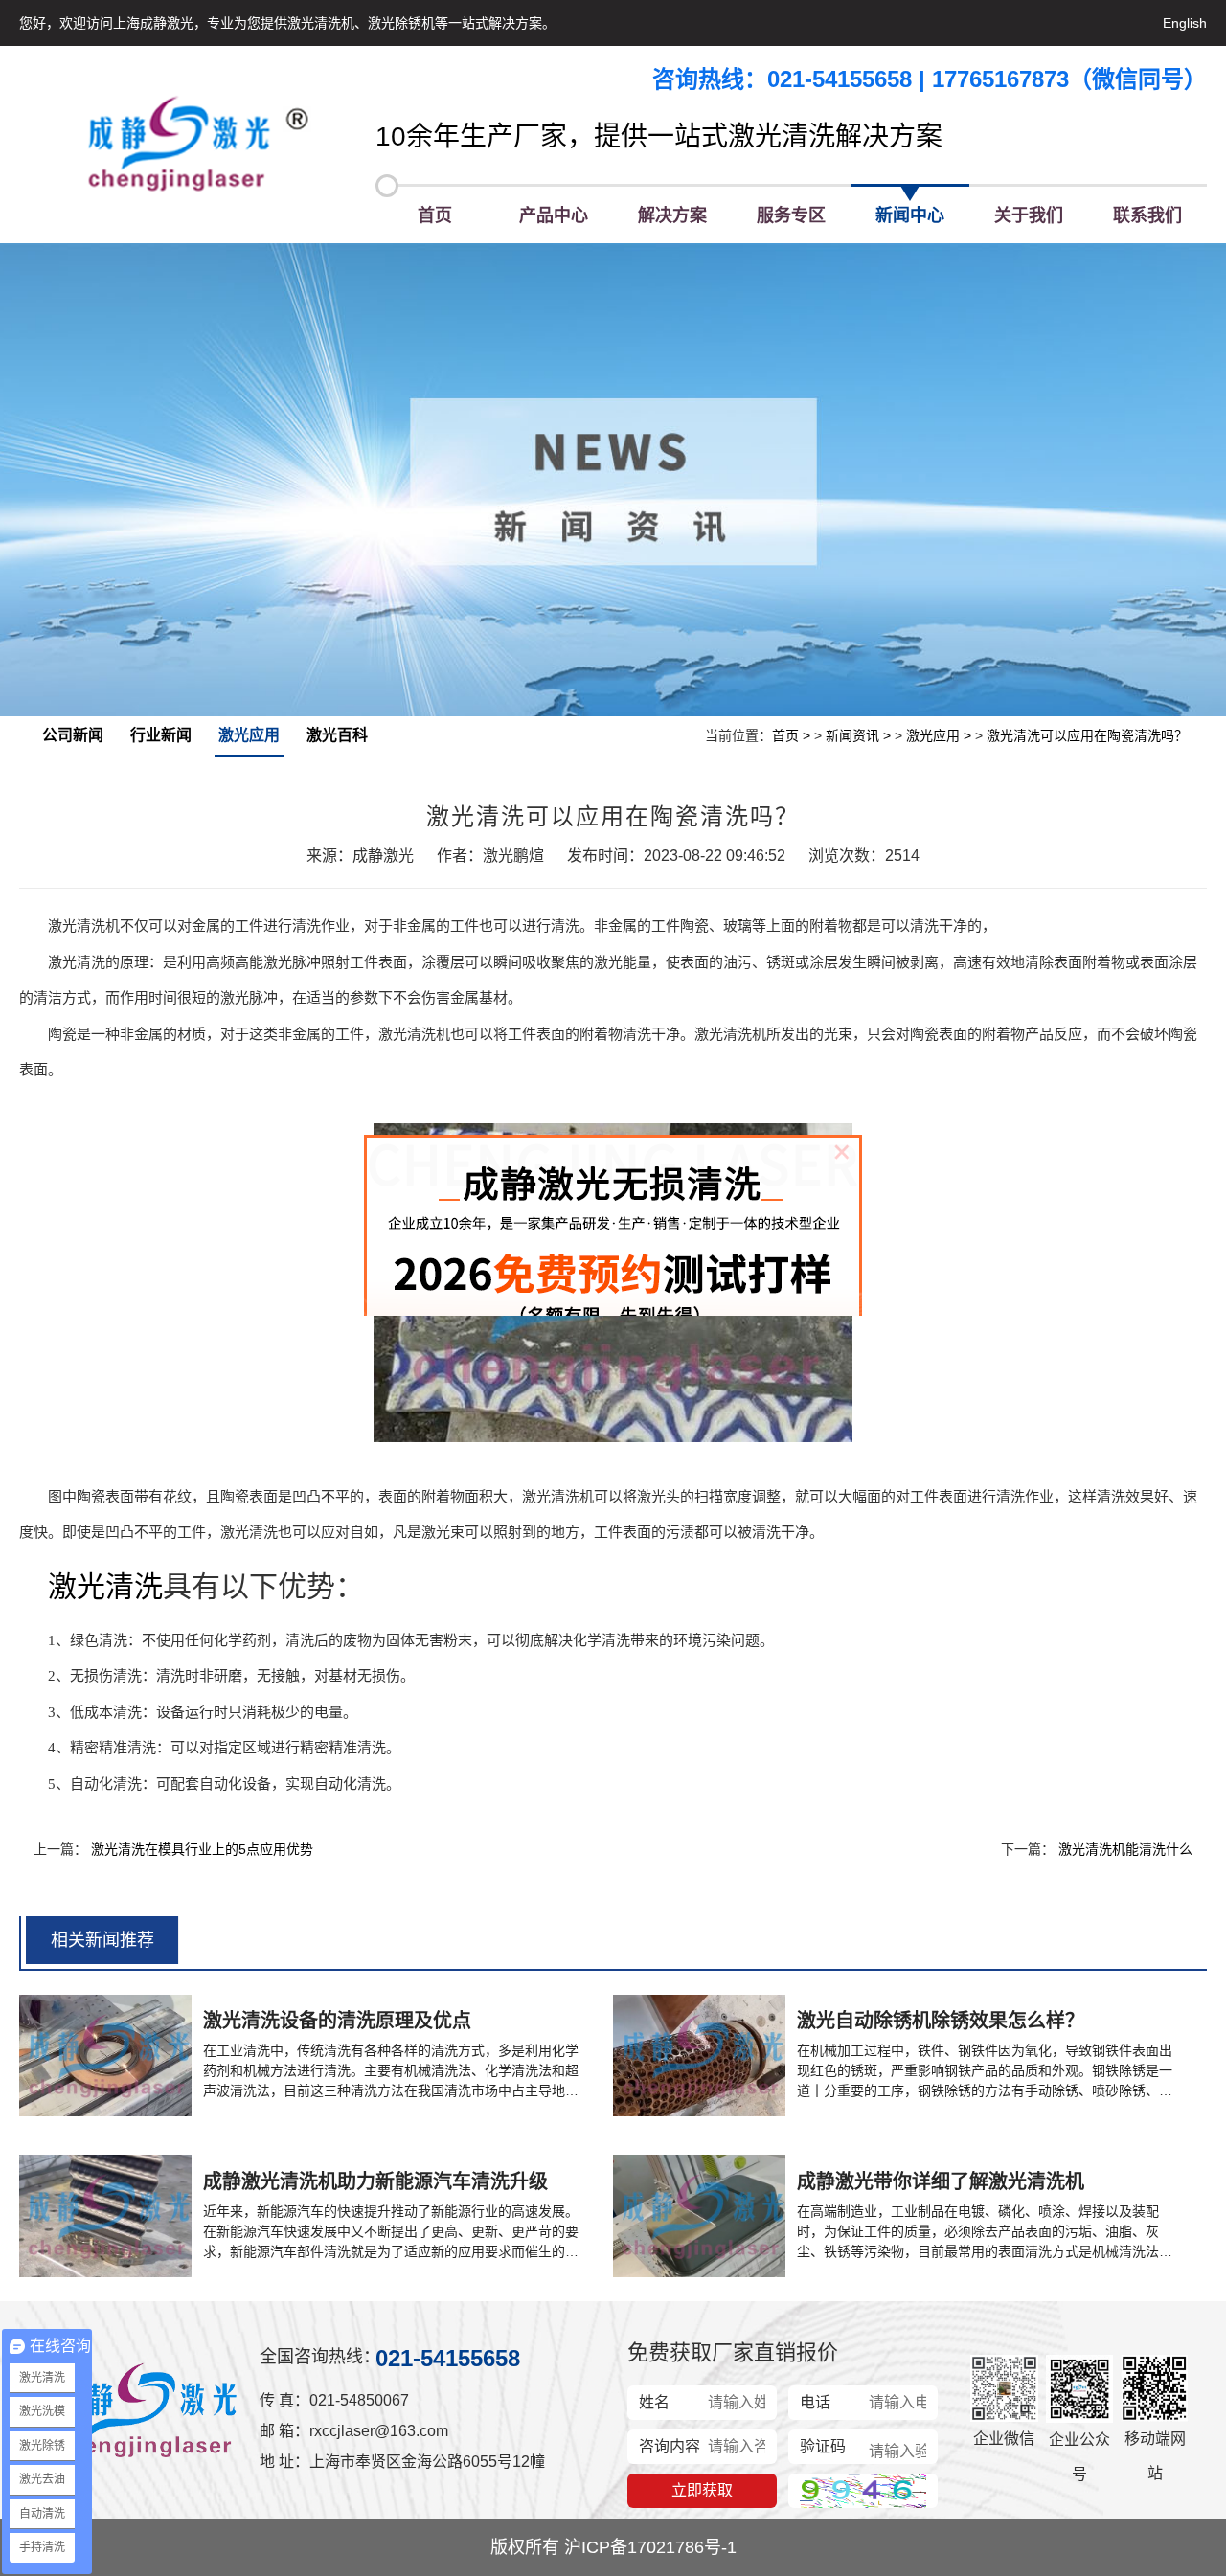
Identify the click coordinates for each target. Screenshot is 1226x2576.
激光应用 (249, 735)
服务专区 (791, 215)
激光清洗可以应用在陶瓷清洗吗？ (1087, 735)
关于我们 (1029, 215)
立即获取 (702, 2490)
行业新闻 (161, 735)
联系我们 (1147, 215)
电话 (815, 2402)
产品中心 (554, 215)
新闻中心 (910, 215)
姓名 (654, 2402)
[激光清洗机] (197, 145)
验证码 (823, 2446)
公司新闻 (73, 735)
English (1185, 23)
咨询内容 (670, 2446)
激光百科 (337, 735)
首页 (435, 215)
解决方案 (672, 215)
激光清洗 (105, 1586)
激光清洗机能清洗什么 (1125, 1849)
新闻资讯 (852, 735)
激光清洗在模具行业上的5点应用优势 (202, 1849)
